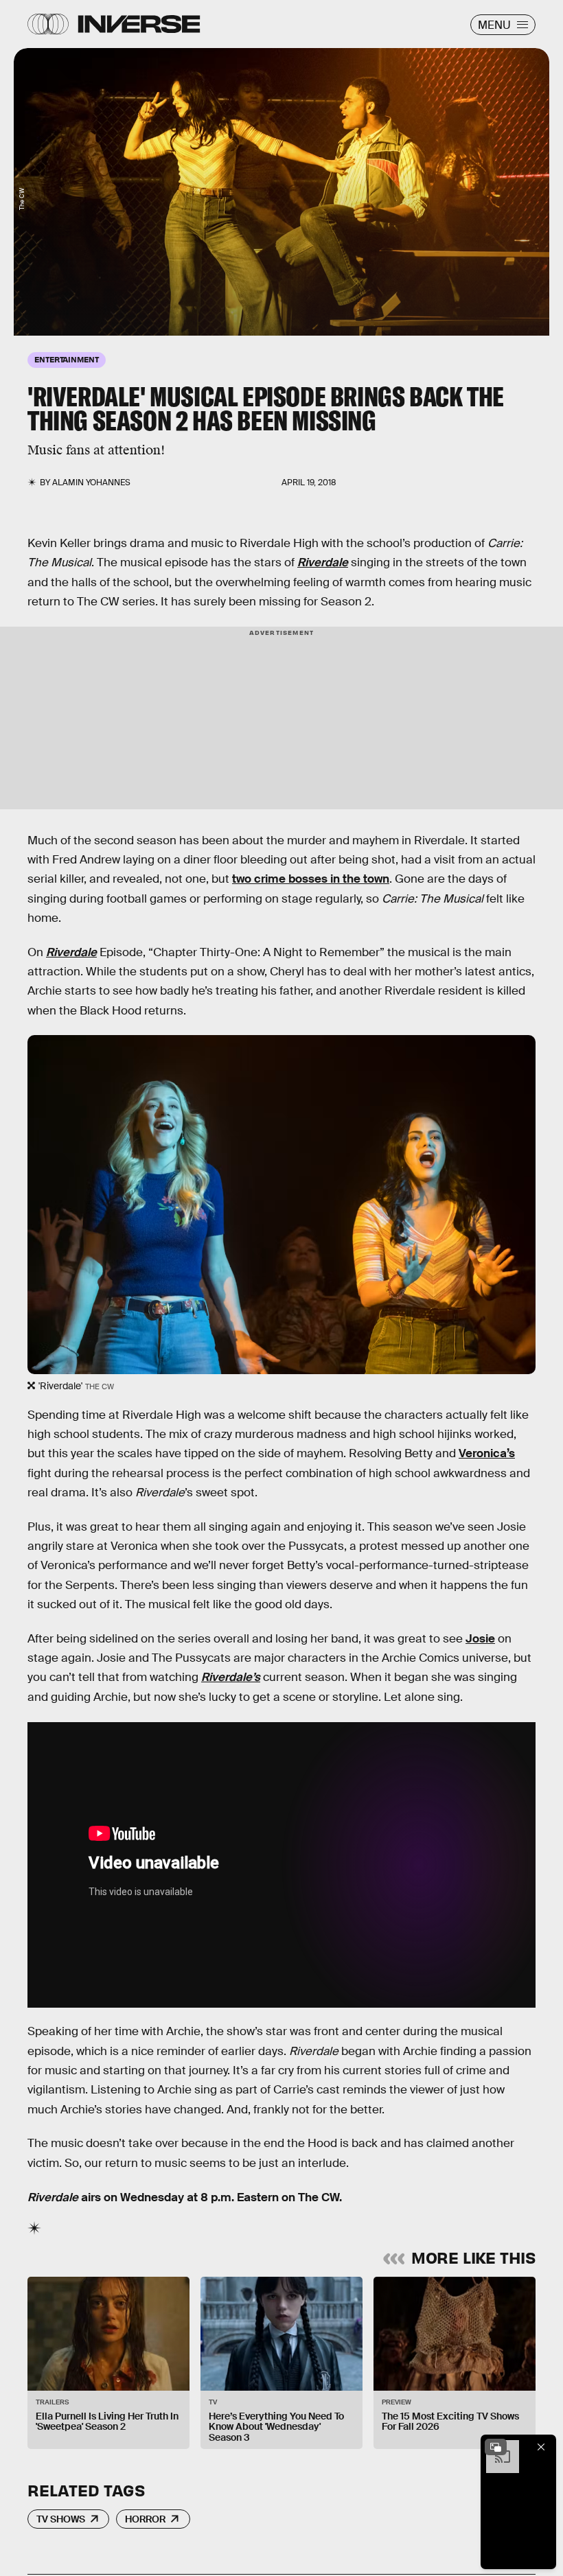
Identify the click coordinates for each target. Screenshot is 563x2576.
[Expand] (496, 2447)
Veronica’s (487, 1453)
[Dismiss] (541, 2447)
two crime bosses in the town (311, 879)
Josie (480, 1639)
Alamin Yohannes (91, 483)
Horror (145, 2519)
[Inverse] (139, 24)
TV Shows (61, 2519)
